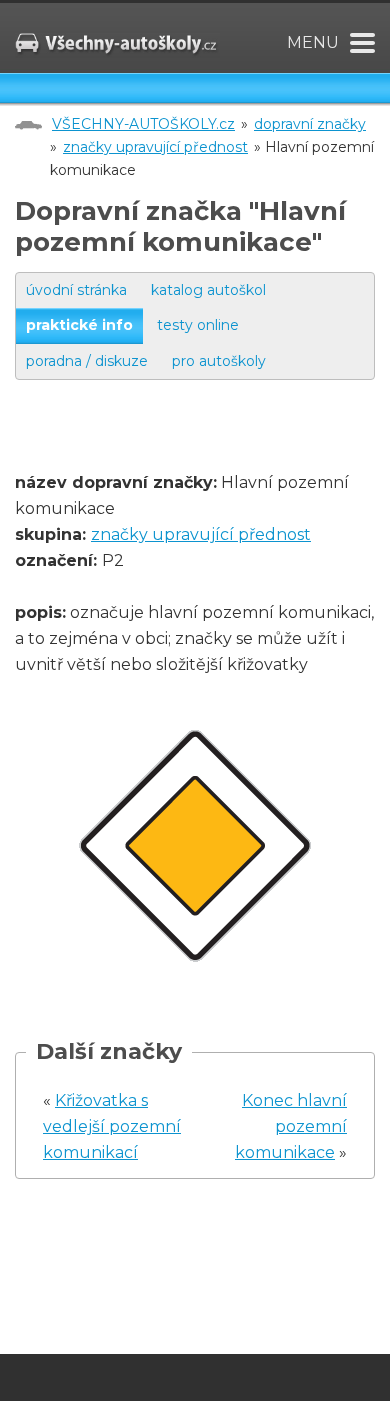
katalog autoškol (208, 290)
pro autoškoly (219, 361)
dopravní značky (310, 124)
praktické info (79, 325)
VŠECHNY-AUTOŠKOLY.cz (143, 124)
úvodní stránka (76, 290)
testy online (198, 325)
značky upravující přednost (155, 147)
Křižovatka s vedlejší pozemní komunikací (112, 1126)
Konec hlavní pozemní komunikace (291, 1126)
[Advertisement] (202, 445)
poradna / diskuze (87, 361)
